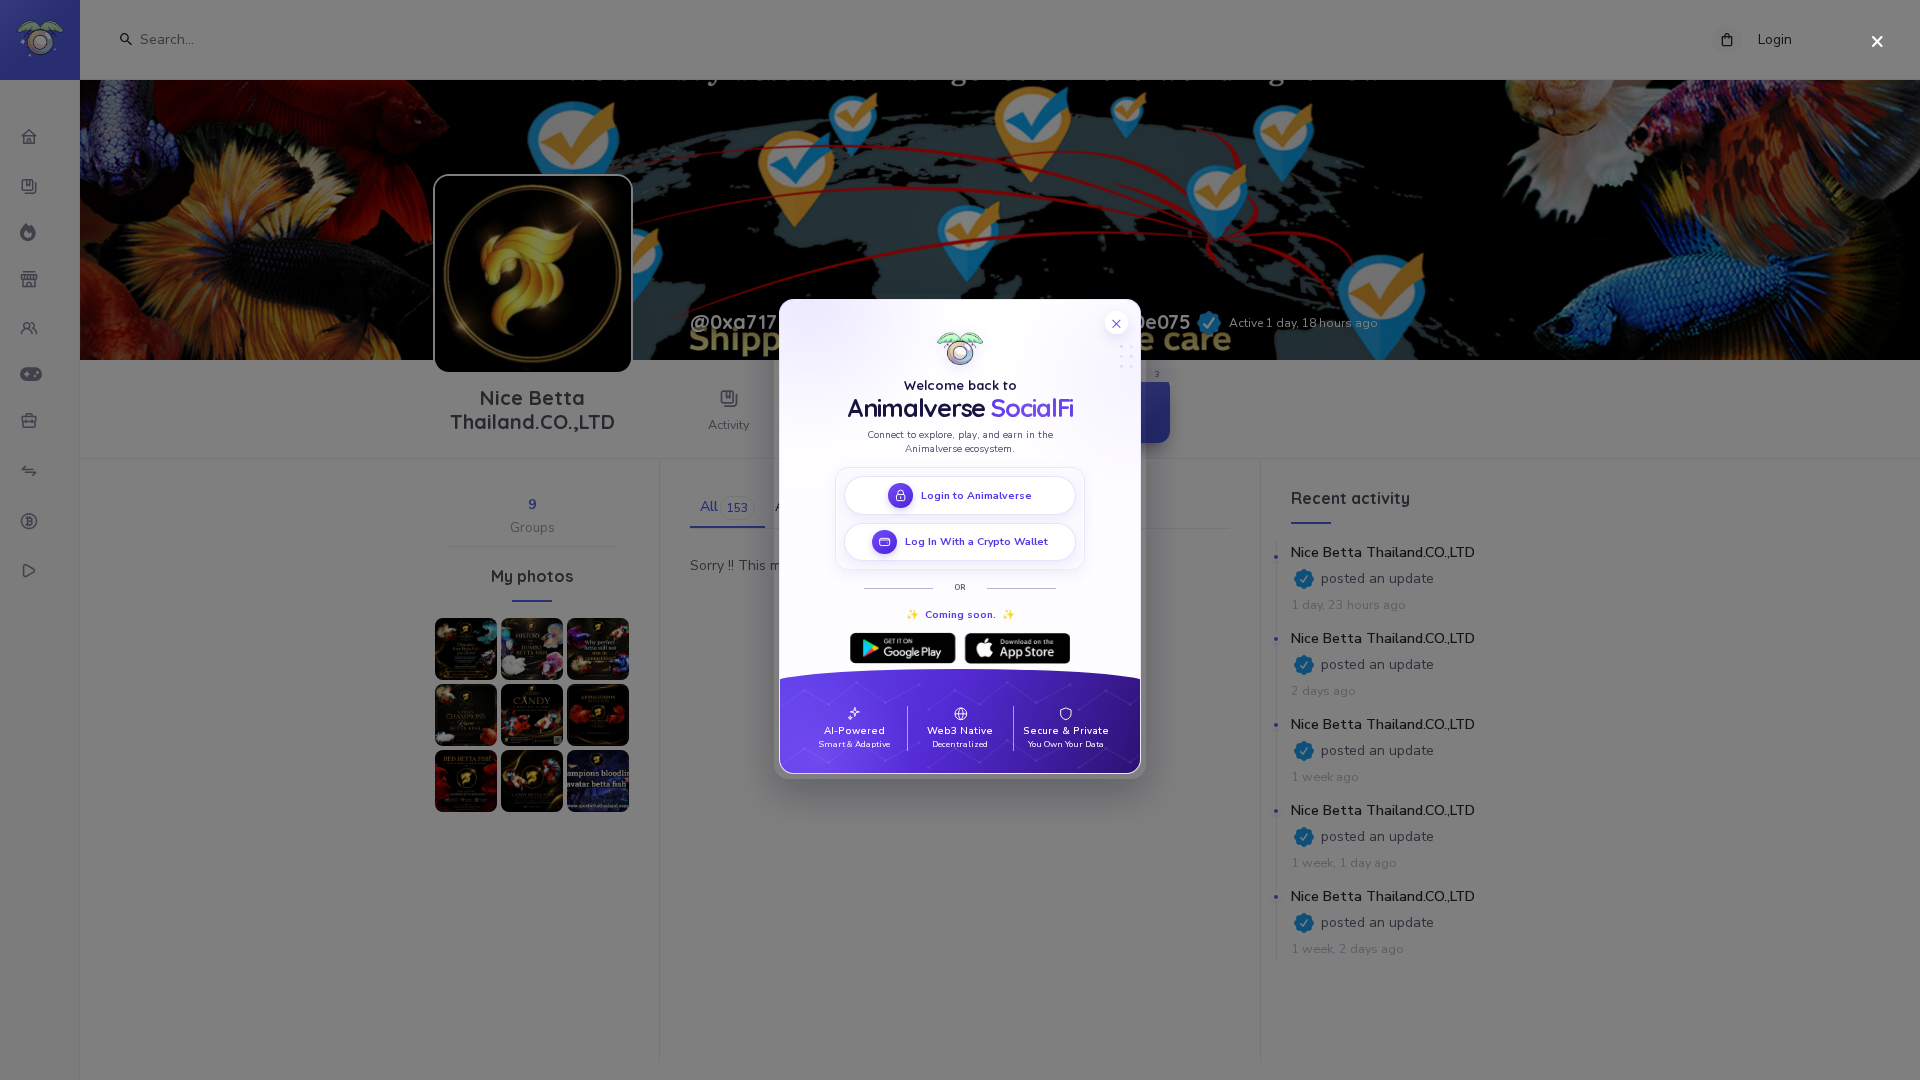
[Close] (1877, 42)
